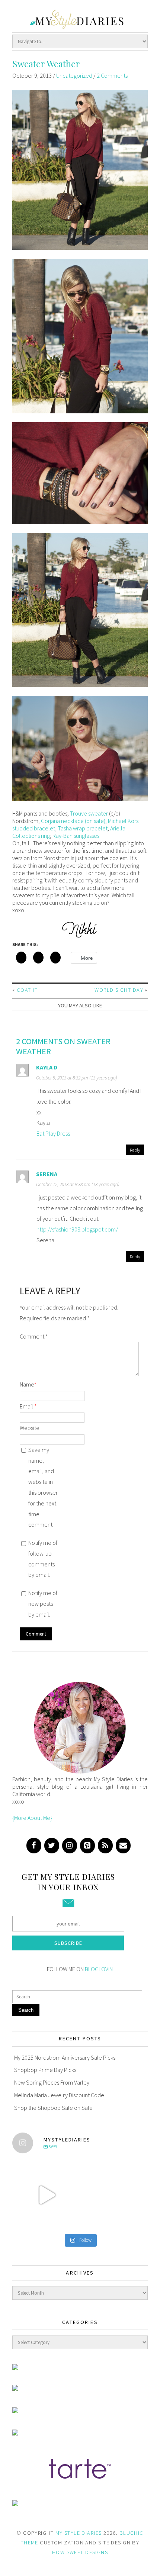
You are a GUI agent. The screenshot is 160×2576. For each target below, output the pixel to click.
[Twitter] (52, 1846)
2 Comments (112, 75)
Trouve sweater (89, 813)
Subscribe (68, 1943)
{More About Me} (32, 1818)
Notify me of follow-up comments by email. (43, 1559)
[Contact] (123, 1846)
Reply (135, 1150)
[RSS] (105, 1846)
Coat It (27, 990)
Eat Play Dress (53, 1133)
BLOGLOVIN (99, 1969)
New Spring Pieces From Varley (52, 2082)
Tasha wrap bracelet (83, 828)
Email (28, 1406)
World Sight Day (119, 990)
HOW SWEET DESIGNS (80, 2552)
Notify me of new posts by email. (43, 1604)
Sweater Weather (46, 64)
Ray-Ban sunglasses (76, 836)
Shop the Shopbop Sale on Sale (53, 2108)
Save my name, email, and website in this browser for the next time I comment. (43, 1487)
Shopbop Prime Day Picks (45, 2070)
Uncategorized (74, 75)
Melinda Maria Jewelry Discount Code (59, 2095)
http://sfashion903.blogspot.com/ (77, 1229)
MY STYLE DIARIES (79, 2533)
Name (28, 1384)
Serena (47, 1174)
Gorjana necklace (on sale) (73, 821)
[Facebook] (34, 1846)
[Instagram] (70, 1846)
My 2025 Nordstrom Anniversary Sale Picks (65, 2057)
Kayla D (47, 1067)
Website (30, 1428)
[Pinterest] (87, 1846)
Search (26, 2010)
